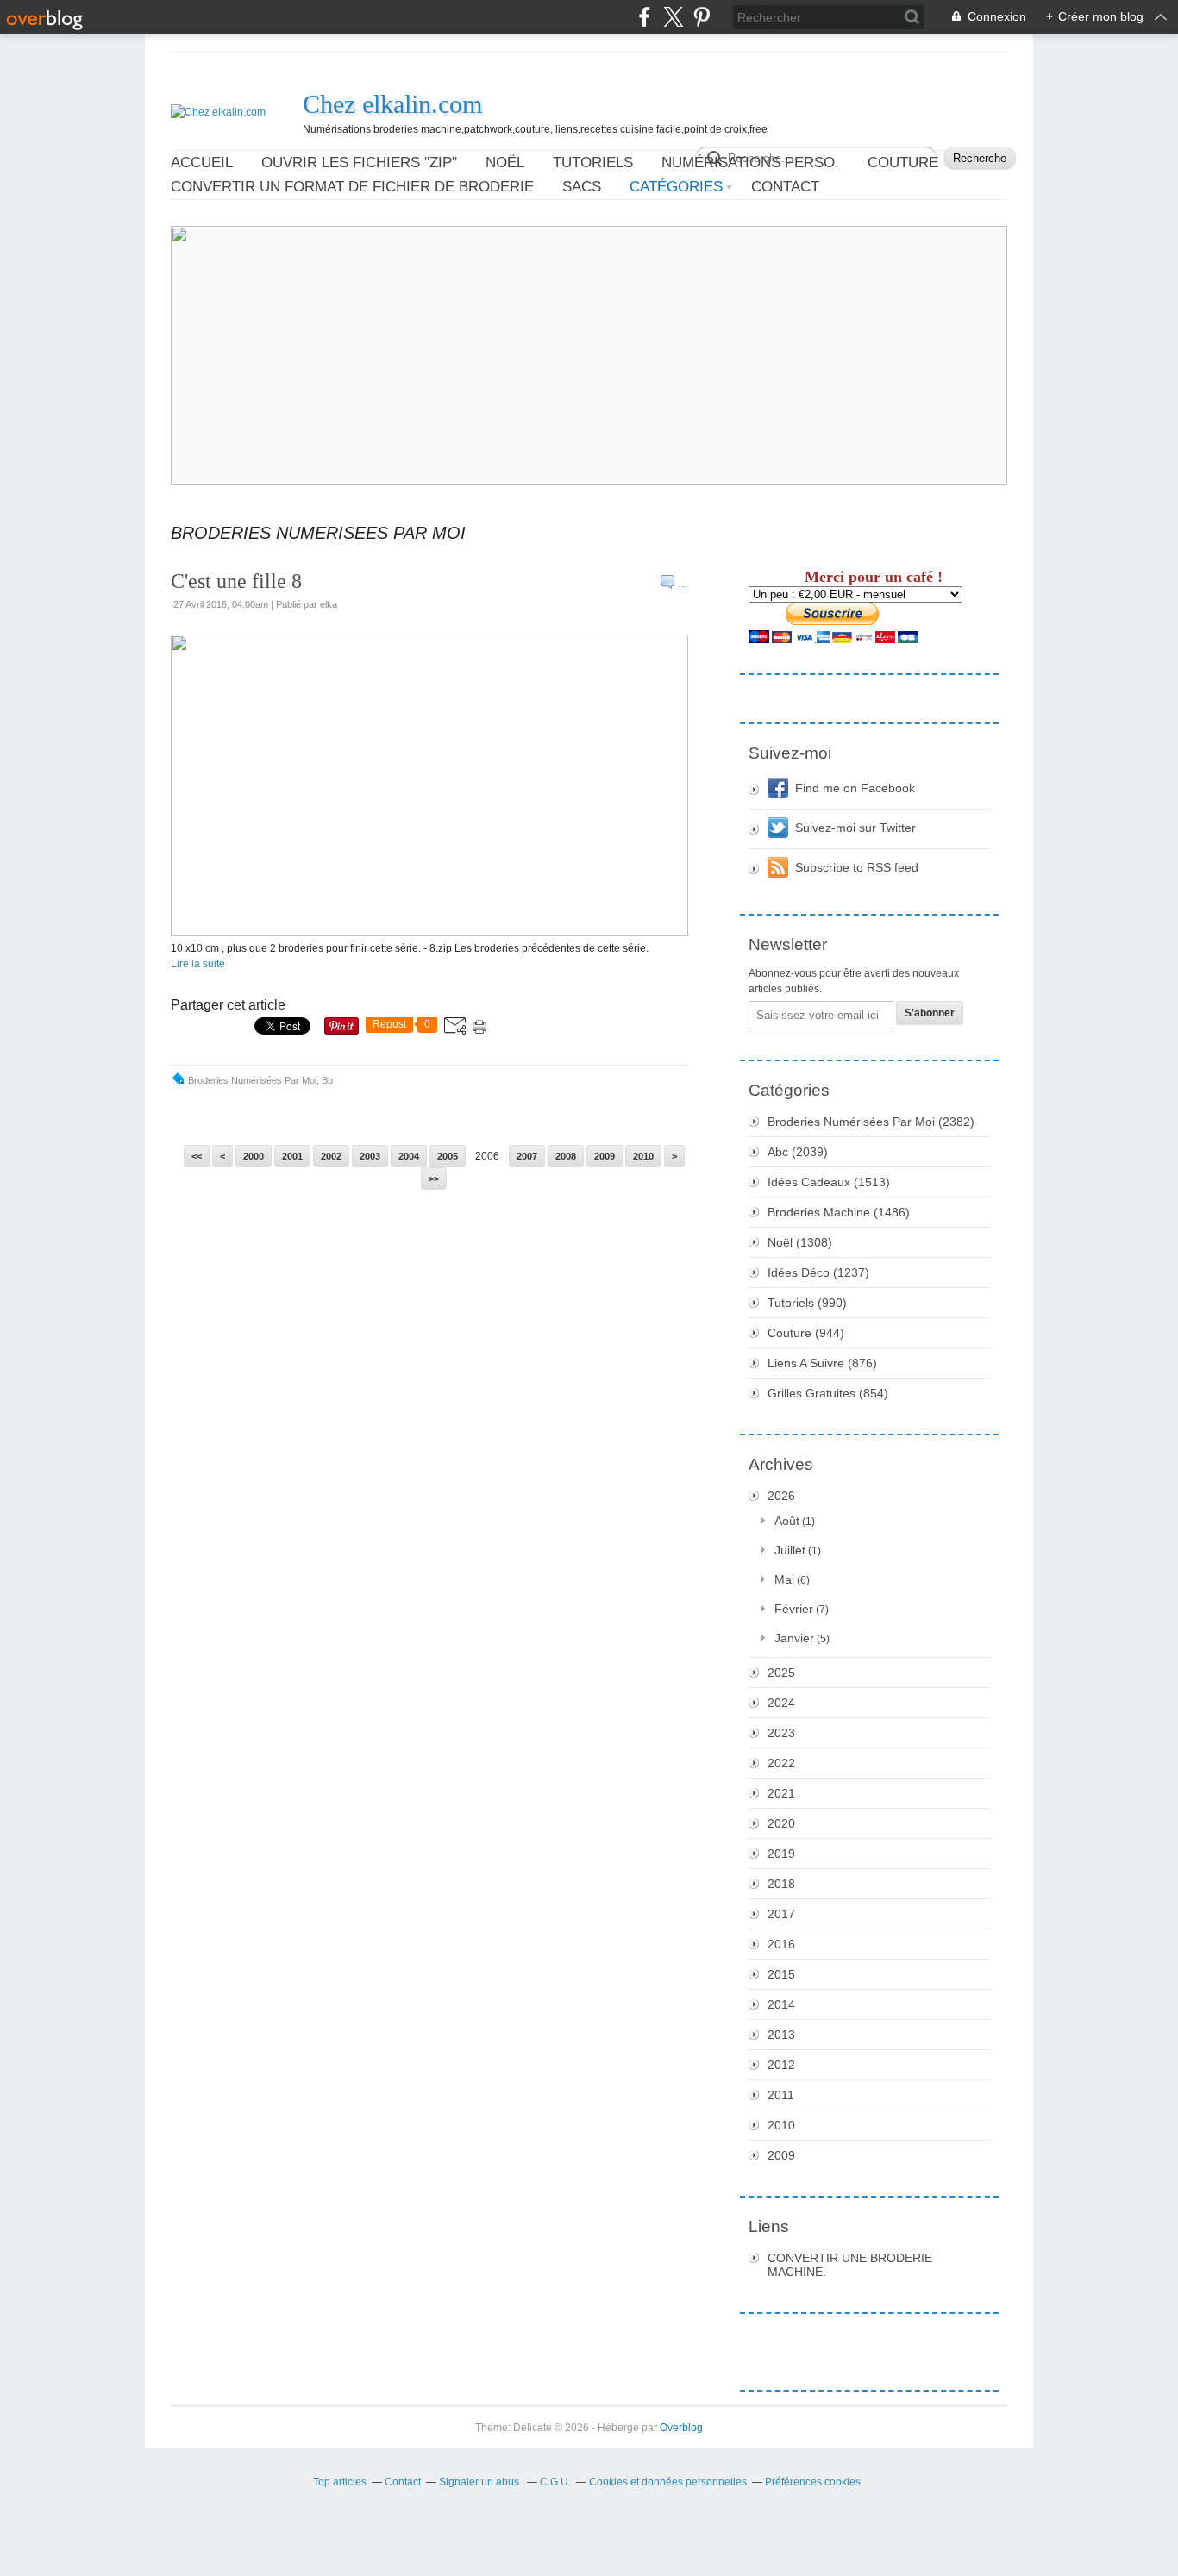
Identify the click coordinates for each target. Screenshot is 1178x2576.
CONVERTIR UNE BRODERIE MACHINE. (850, 2265)
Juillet (790, 1550)
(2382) (871, 1122)
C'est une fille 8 (236, 581)
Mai (784, 1579)
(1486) (839, 1212)
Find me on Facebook (855, 788)
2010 (643, 1156)
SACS (582, 187)
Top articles (340, 2482)
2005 (448, 1156)
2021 (781, 1793)
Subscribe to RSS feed (857, 867)
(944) (806, 1333)
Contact (785, 187)
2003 (370, 1156)
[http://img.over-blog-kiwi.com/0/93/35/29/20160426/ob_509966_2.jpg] (429, 933)
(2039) (798, 1152)
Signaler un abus (480, 2482)
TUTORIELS (593, 163)
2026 (781, 1496)
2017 (781, 1914)
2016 (781, 1944)
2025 (781, 1673)
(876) (822, 1363)
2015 (781, 1974)
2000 (254, 1156)
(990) (807, 1303)
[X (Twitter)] (673, 17)
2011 (781, 2095)
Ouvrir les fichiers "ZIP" (359, 163)
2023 (781, 1733)
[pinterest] (702, 17)
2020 (781, 1823)
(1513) (829, 1182)
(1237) (818, 1272)
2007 (527, 1156)
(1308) (800, 1242)
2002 (331, 1156)
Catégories (676, 187)
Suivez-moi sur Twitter (855, 828)
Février (794, 1609)
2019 (781, 1854)
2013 (781, 2035)
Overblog (681, 2428)
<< (197, 1156)
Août (787, 1521)
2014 (781, 2004)
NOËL (505, 163)
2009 (605, 1156)
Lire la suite (198, 964)
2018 (781, 1884)
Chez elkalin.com (392, 104)
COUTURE (903, 163)
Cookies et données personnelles (668, 2482)
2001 (292, 1156)
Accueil (202, 163)
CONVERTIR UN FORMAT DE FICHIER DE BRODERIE (352, 187)
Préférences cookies (813, 2482)
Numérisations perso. (750, 163)
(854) (828, 1393)
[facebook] (645, 17)
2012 (781, 2065)
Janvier (794, 1638)
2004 (409, 1156)
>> (434, 1179)
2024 (781, 1703)
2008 (566, 1156)
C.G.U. (555, 2482)
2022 (781, 1763)
